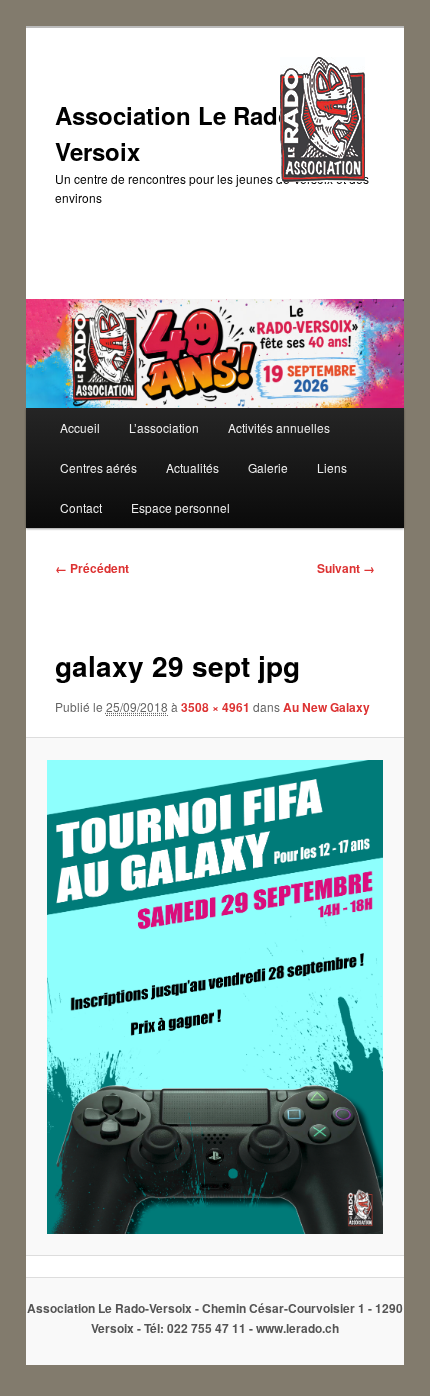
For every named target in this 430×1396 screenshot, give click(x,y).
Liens (332, 467)
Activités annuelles (279, 427)
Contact (81, 507)
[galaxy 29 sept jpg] (214, 997)
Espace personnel (180, 507)
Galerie (268, 467)
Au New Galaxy (326, 707)
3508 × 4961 (215, 707)
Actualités (192, 467)
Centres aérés (98, 467)
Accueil (80, 427)
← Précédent (92, 568)
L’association (164, 427)
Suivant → (346, 568)
